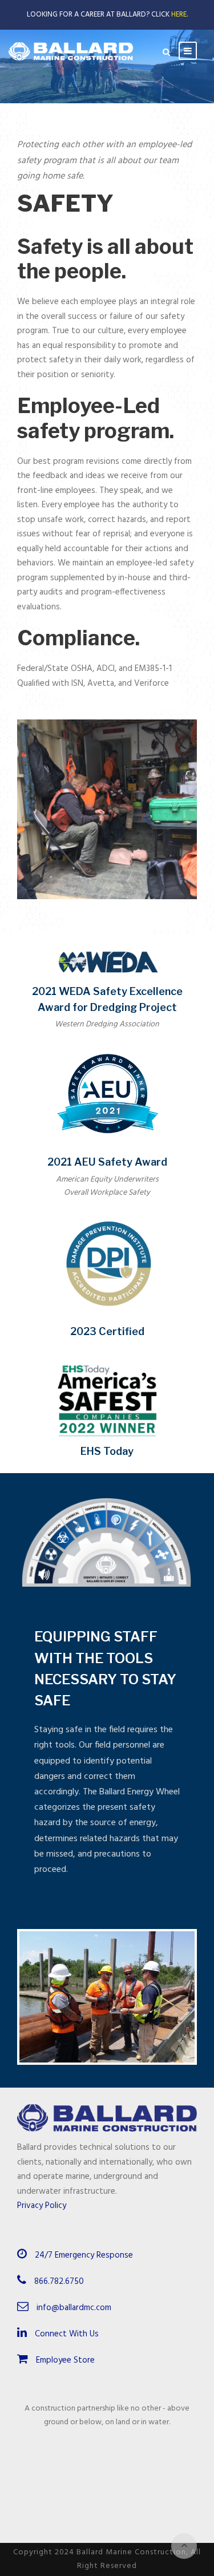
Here (179, 15)
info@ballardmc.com (74, 2308)
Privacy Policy (42, 2206)
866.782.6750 (59, 2282)
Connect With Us (66, 2334)
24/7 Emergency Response (84, 2255)
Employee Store (64, 2360)
